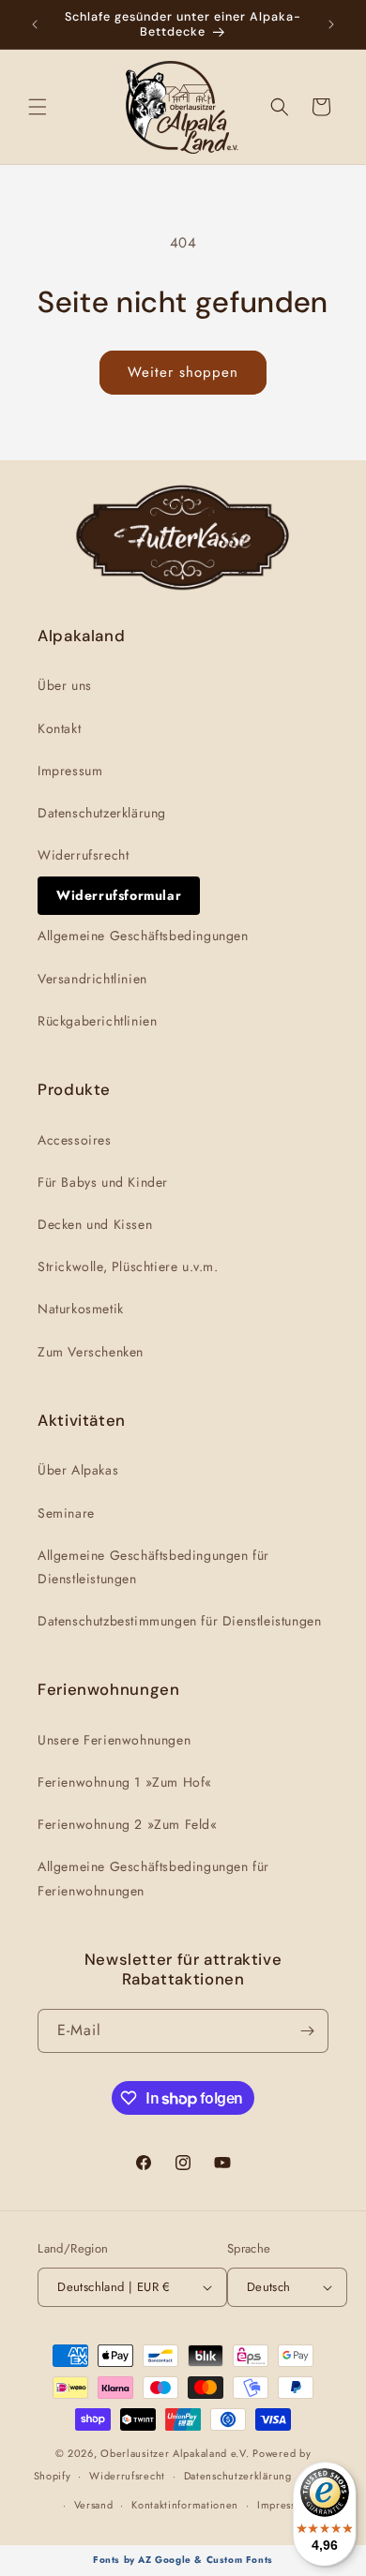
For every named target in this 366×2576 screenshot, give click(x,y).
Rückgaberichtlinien (97, 1021)
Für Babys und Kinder (103, 1182)
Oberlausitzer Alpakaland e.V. (175, 2453)
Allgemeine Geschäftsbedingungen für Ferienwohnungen (153, 1878)
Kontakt (59, 728)
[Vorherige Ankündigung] (35, 24)
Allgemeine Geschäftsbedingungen (143, 936)
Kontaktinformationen (185, 2505)
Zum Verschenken (91, 1352)
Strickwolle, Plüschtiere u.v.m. (128, 1266)
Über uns (65, 685)
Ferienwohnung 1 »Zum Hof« (125, 1782)
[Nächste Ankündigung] (331, 24)
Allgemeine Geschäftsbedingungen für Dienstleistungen (153, 1567)
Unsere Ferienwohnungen (114, 1740)
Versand (94, 2505)
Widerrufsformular (119, 895)
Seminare (66, 1513)
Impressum (70, 771)
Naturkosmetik (81, 1309)
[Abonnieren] (307, 2031)
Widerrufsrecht (83, 855)
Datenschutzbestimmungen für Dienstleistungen (179, 1621)
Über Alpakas (78, 1470)
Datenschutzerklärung (102, 813)
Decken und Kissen (95, 1224)
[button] (38, 107)
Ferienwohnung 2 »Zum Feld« (128, 1824)
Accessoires (75, 1140)
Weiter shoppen (183, 372)
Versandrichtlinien (92, 979)
